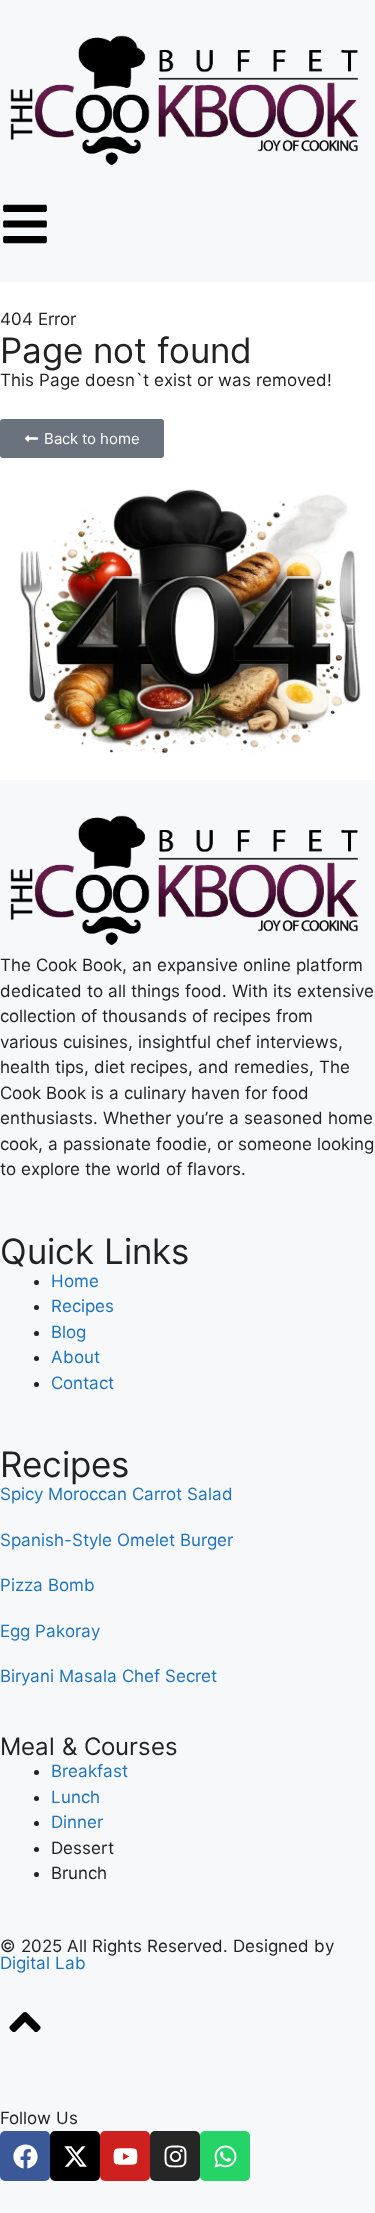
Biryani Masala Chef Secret (108, 1676)
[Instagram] (175, 2156)
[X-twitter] (75, 2156)
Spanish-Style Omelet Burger (116, 1540)
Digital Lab (43, 1963)
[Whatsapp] (225, 2156)
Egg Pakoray (50, 1631)
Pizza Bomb (47, 1585)
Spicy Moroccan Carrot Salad (116, 1494)
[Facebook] (25, 2156)
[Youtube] (125, 2156)
